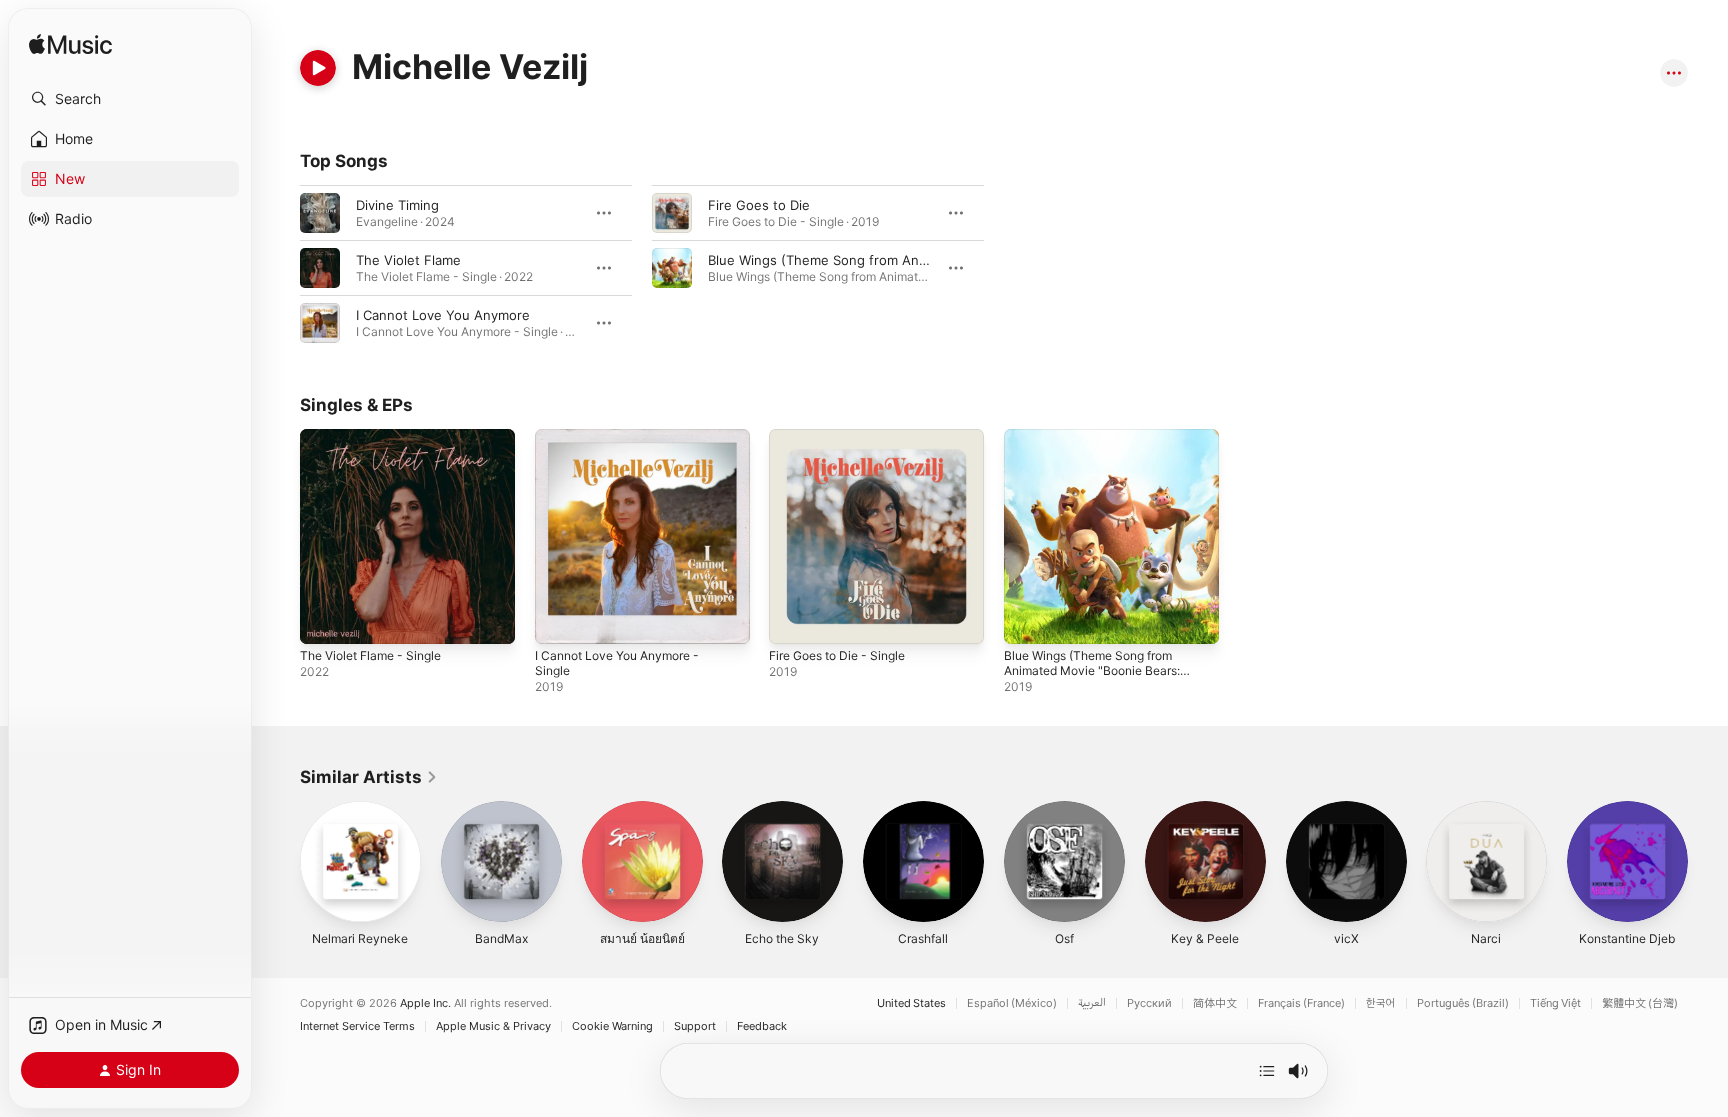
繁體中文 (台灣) (1640, 1003)
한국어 (1381, 1003)
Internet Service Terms (357, 1026)
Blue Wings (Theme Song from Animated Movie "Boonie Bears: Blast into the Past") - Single (1102, 453)
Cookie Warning (612, 1026)
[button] (130, 99)
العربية (1092, 1003)
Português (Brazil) (1463, 1003)
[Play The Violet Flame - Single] (325, 619)
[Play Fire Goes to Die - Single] (794, 619)
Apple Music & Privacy (493, 1026)
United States (911, 1003)
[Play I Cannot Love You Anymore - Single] (560, 619)
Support (695, 1026)
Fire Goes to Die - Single (846, 437)
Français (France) (1301, 1003)
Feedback (762, 1026)
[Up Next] (1267, 1071)
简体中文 (1215, 1003)
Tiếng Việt (1555, 1003)
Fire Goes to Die (759, 205)
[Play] (318, 68)
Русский (1149, 1003)
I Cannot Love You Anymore (443, 315)
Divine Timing (397, 205)
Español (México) (1012, 1003)
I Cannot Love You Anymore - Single (627, 445)
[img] (70, 45)
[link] (369, 777)
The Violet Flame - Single (378, 437)
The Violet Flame (408, 260)
